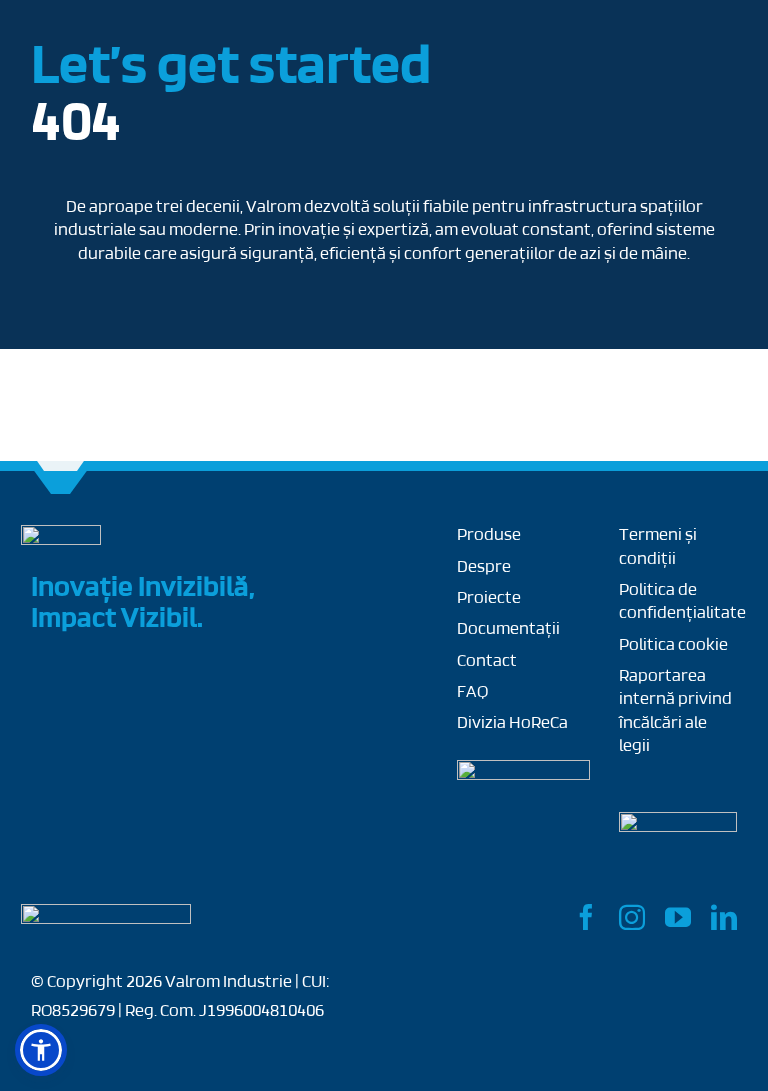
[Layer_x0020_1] (106, 913)
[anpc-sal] (523, 769)
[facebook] (586, 917)
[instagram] (632, 917)
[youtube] (678, 917)
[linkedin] (724, 917)
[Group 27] (61, 534)
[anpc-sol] (678, 821)
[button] (41, 1050)
